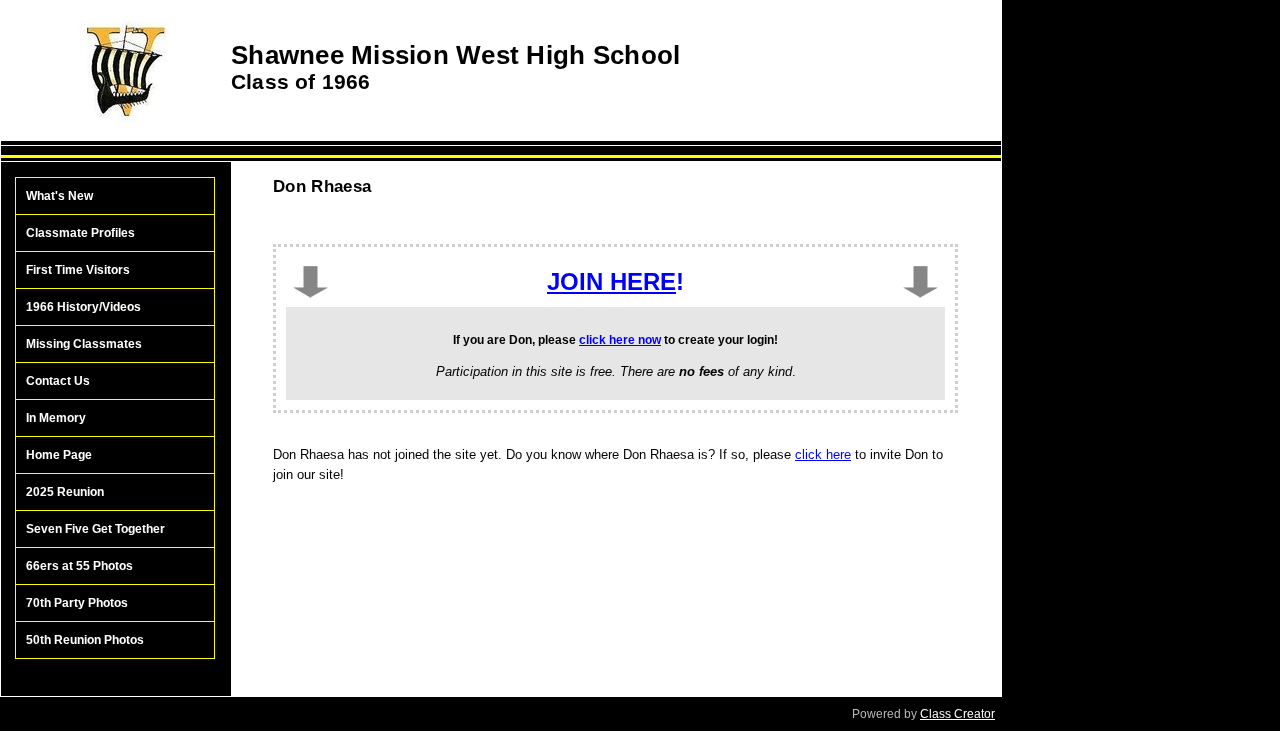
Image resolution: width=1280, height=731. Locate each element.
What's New (59, 196)
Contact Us (58, 381)
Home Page (59, 455)
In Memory (56, 418)
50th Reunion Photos (85, 640)
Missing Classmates (84, 344)
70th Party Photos (77, 603)
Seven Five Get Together (95, 529)
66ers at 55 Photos (79, 566)
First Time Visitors (78, 270)
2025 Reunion (65, 492)
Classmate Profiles (80, 233)
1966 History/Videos (83, 307)
